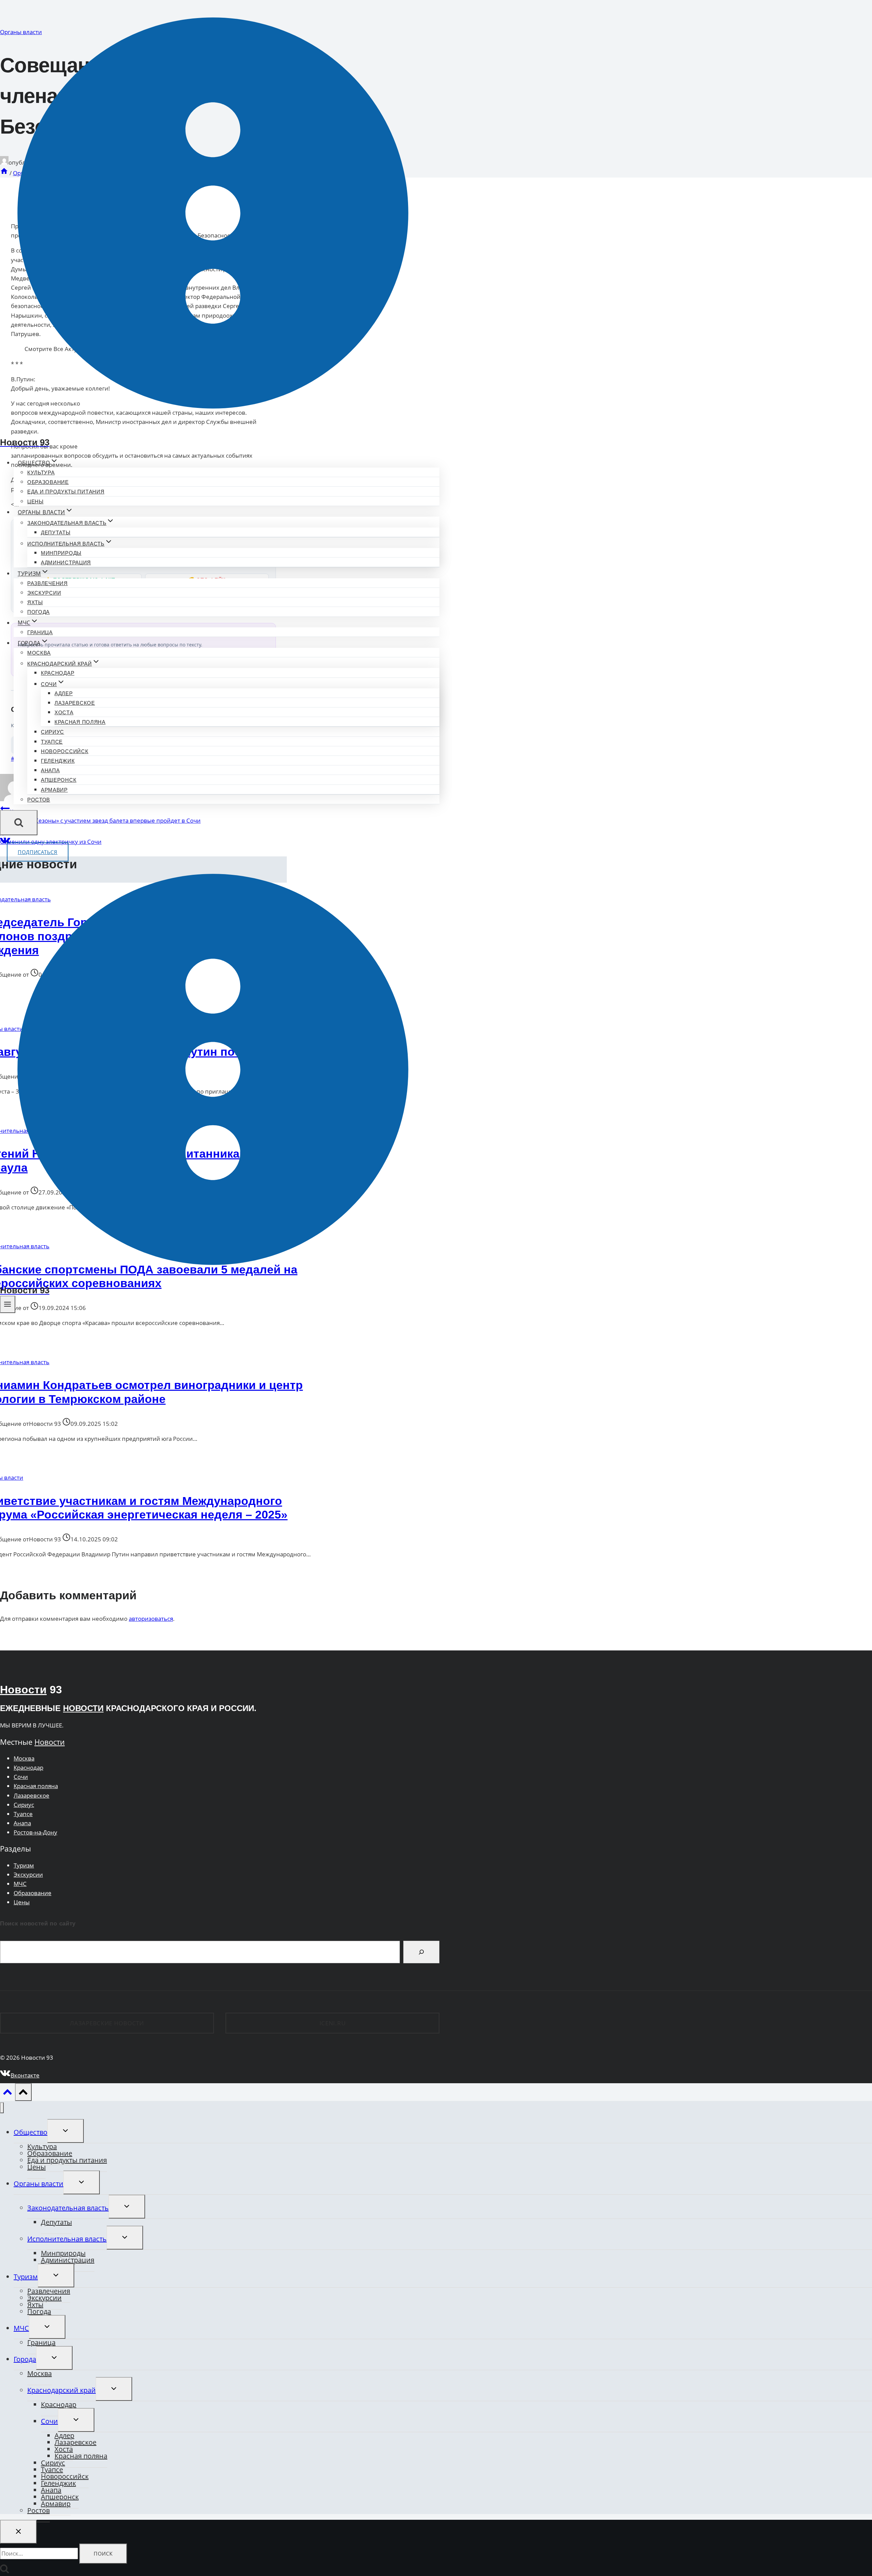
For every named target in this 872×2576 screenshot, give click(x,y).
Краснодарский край (61, 2390)
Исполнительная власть (67, 2239)
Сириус (52, 732)
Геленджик (58, 761)
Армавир (54, 790)
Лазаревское (75, 703)
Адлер (64, 693)
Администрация (66, 562)
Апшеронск (59, 780)
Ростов (39, 800)
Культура (41, 472)
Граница (40, 632)
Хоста (64, 712)
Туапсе (52, 742)
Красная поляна (80, 722)
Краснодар (58, 673)
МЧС (20, 1884)
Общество (30, 2132)
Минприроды (61, 553)
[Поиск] (421, 1952)
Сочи (21, 1777)
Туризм (24, 1865)
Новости (23, 1690)
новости (83, 1708)
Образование (48, 482)
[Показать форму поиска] (19, 823)
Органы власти (38, 2184)
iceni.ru (333, 2023)
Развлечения (48, 583)
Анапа (50, 770)
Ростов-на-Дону (35, 1832)
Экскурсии (44, 593)
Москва (39, 653)
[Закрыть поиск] (18, 2532)
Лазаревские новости (107, 2023)
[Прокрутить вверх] (7, 2093)
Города (25, 2359)
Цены (35, 501)
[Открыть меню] (8, 1304)
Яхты (35, 602)
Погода (38, 612)
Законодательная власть (68, 2208)
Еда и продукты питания (66, 492)
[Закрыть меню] (2, 2108)
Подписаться (38, 852)
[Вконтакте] (5, 843)
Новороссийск (65, 751)
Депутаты (56, 532)
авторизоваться (151, 1619)
